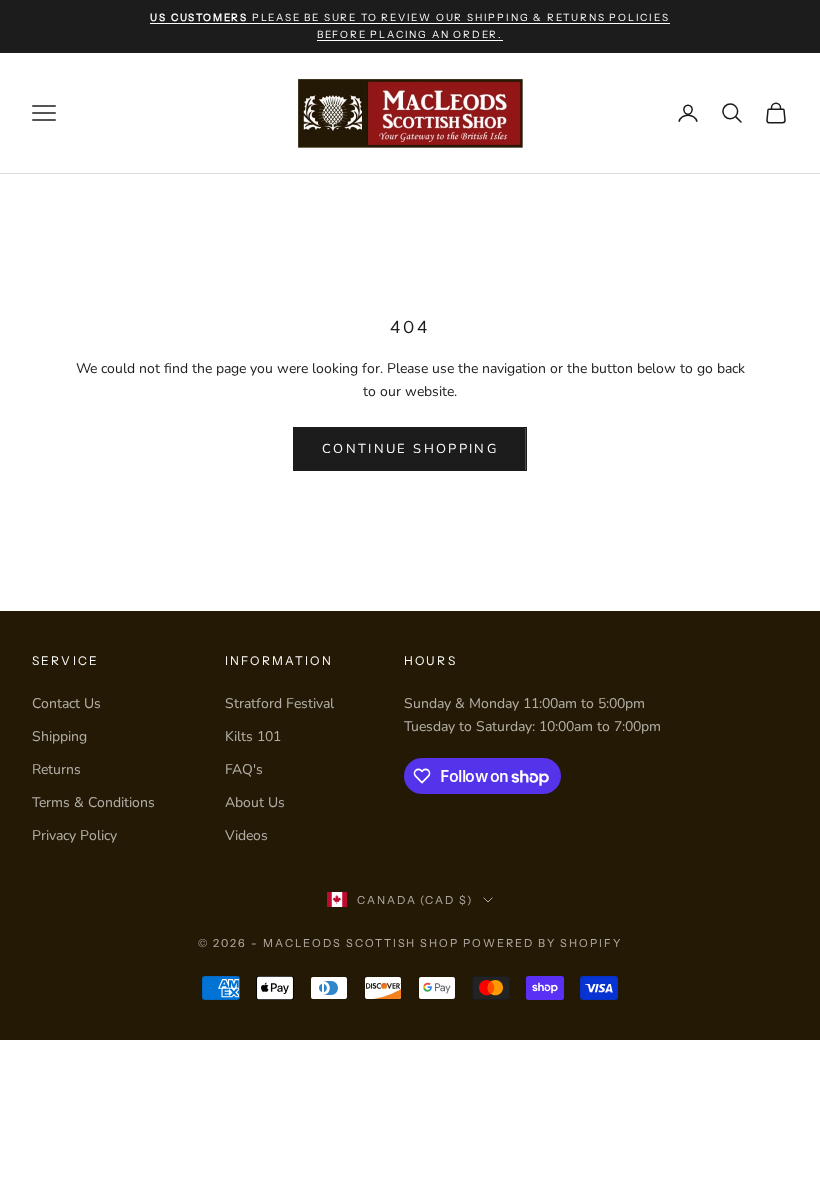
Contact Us (66, 703)
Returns (56, 769)
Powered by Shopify (542, 943)
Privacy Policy (74, 835)
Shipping (59, 736)
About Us (255, 802)
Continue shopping (410, 449)
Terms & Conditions (93, 802)
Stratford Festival (279, 703)
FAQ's (244, 769)
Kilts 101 (253, 736)
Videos (246, 835)
